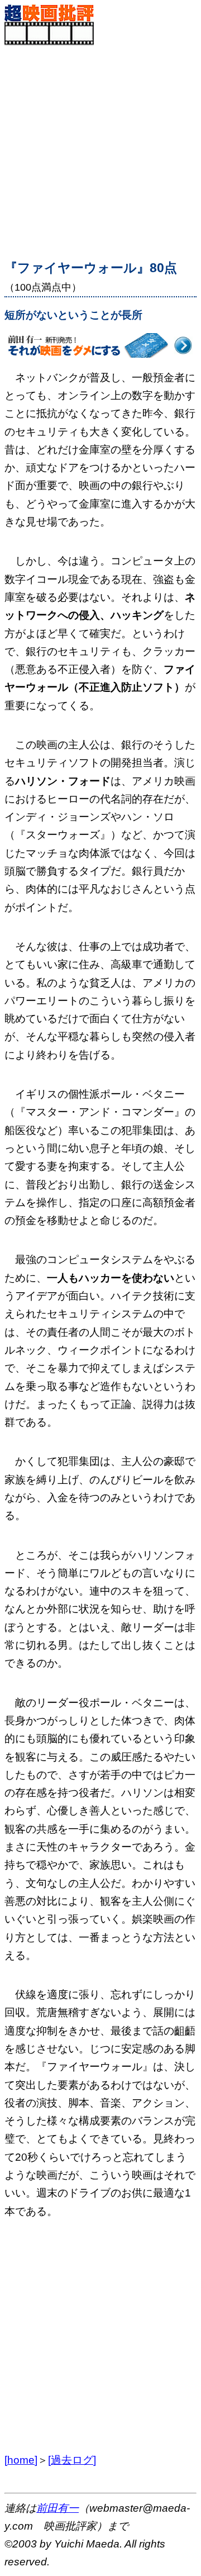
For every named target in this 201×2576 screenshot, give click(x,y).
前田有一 (58, 2508)
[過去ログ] (72, 2460)
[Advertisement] (100, 146)
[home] (21, 2460)
